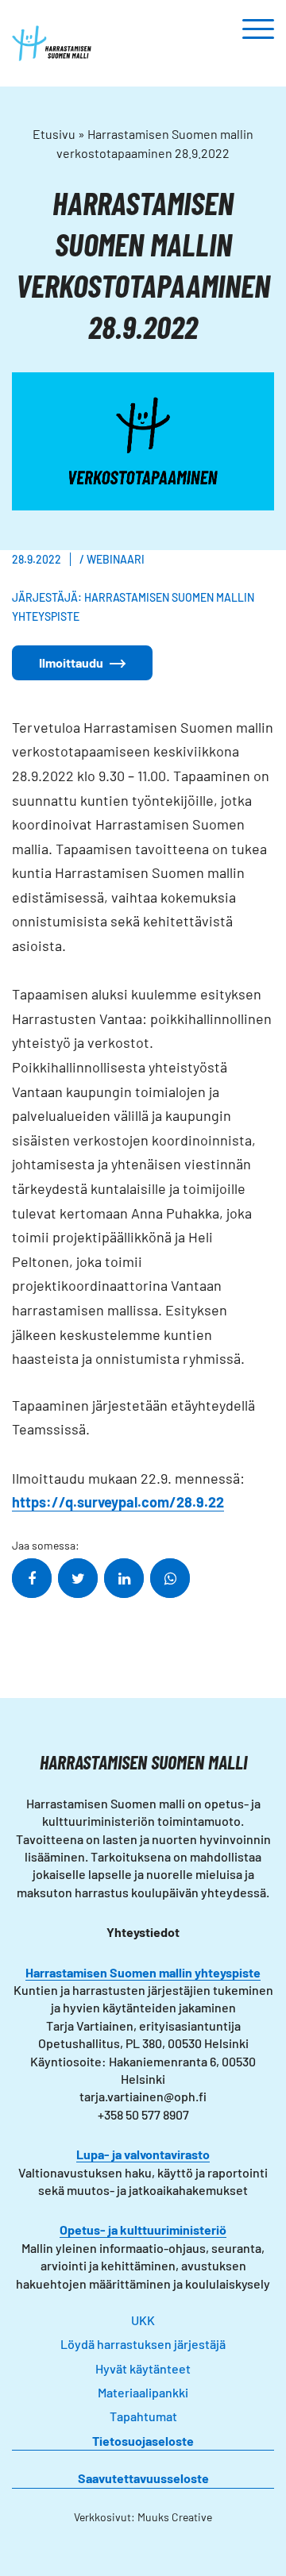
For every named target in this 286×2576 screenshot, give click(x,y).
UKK (143, 2320)
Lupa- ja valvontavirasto (143, 2154)
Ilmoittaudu (71, 662)
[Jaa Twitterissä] (78, 1578)
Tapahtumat (143, 2416)
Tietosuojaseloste (143, 2441)
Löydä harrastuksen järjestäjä (143, 2344)
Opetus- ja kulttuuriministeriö (143, 2229)
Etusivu (54, 134)
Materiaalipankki (143, 2392)
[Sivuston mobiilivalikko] (258, 30)
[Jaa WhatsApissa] (170, 1578)
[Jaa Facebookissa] (32, 1578)
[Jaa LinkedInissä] (124, 1578)
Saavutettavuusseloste (143, 2478)
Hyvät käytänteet (143, 2368)
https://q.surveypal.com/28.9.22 (118, 1502)
